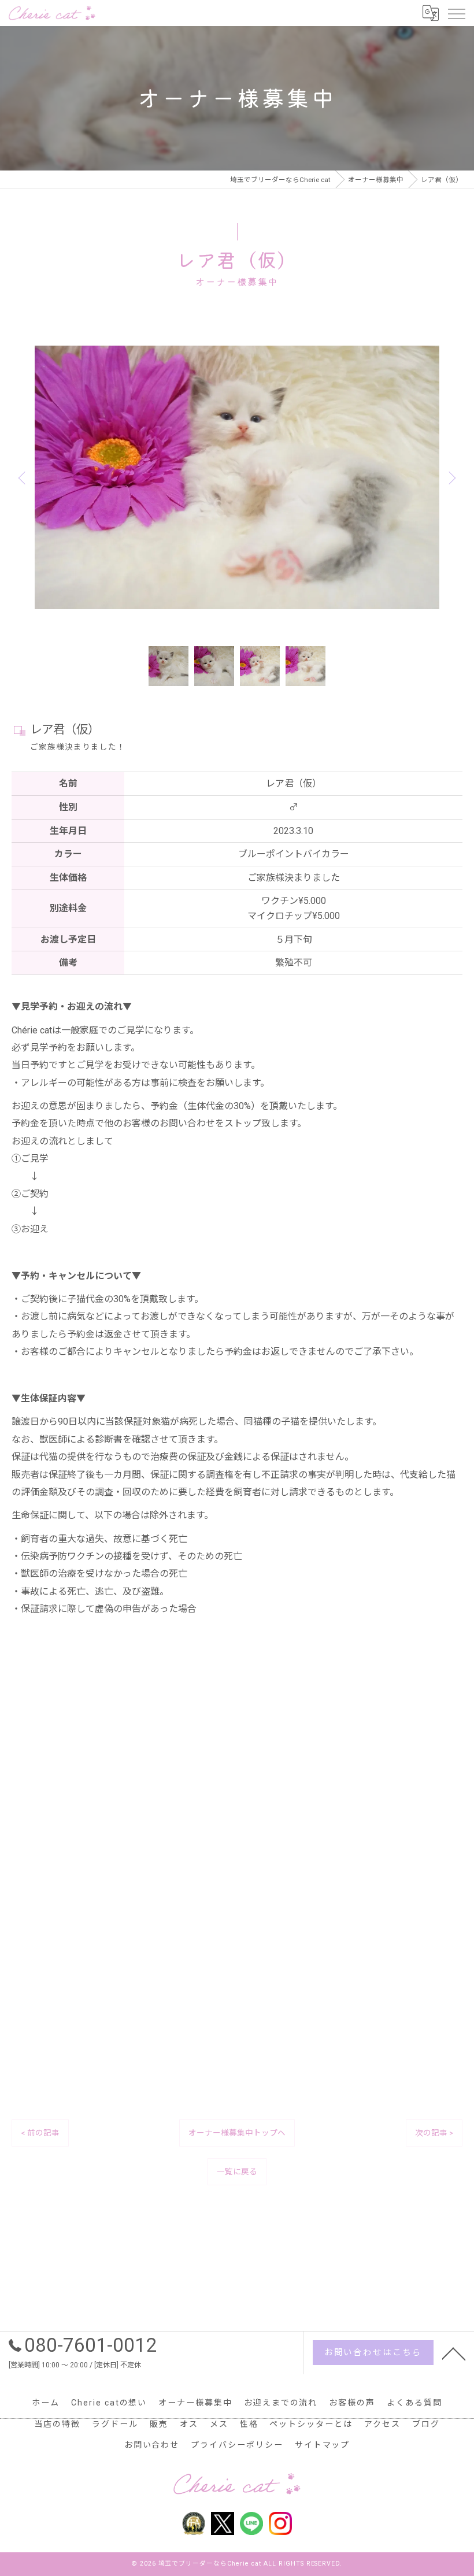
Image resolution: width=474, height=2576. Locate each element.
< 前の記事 (40, 2133)
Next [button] (450, 477)
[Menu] (456, 13)
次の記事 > (434, 2133)
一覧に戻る (237, 2171)
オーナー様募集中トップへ (237, 2133)
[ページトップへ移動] (454, 2353)
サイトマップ (323, 2445)
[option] (237, 477)
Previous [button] (24, 477)
